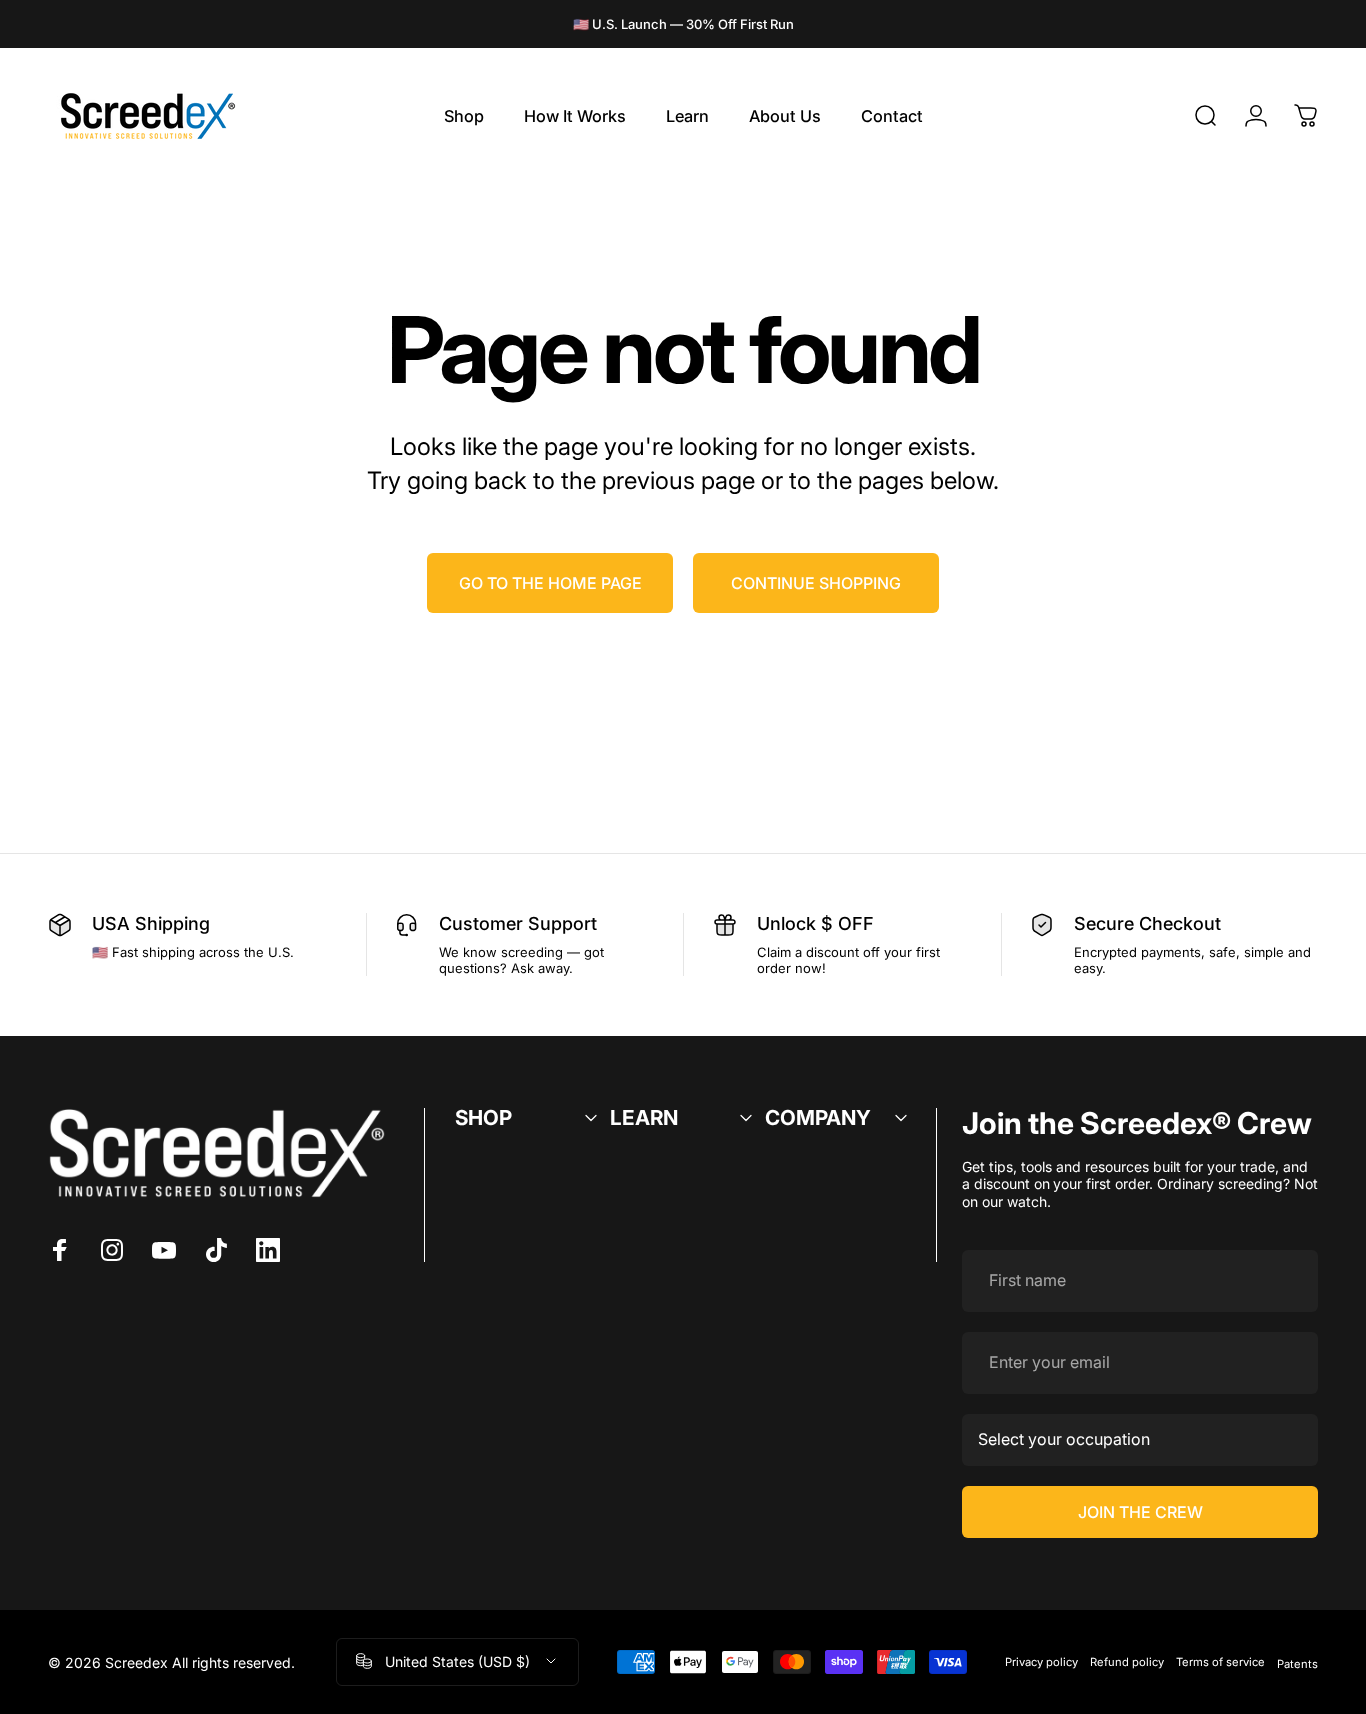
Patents (1297, 1664)
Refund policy (1127, 1662)
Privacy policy (1041, 1662)
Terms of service (1220, 1662)
